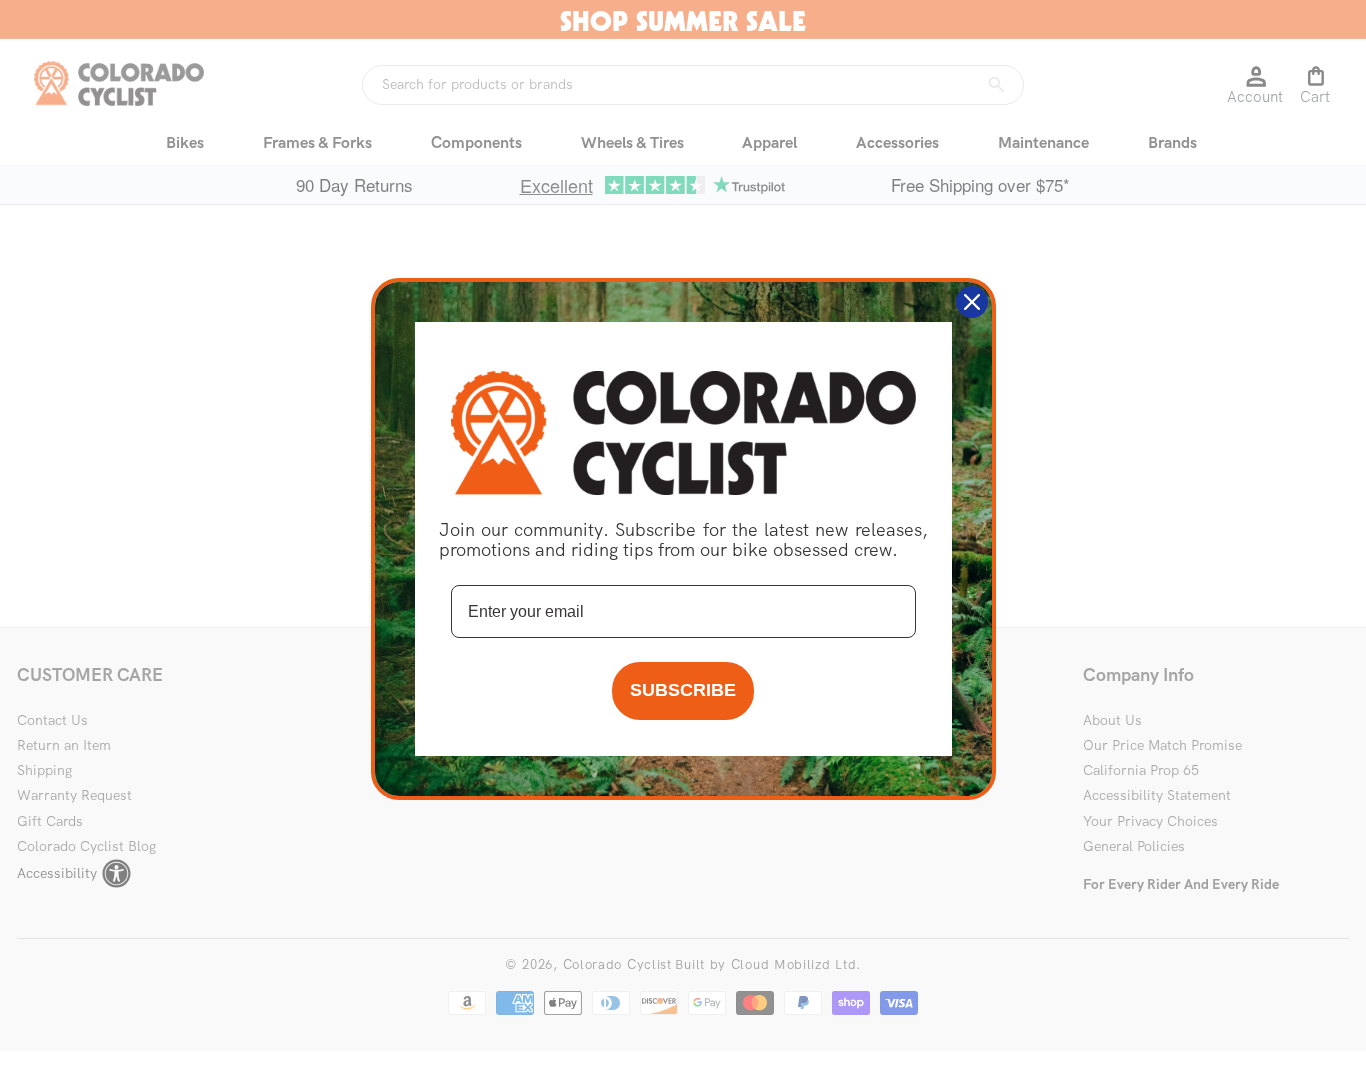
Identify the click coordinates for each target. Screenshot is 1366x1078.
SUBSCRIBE (683, 690)
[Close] (972, 302)
